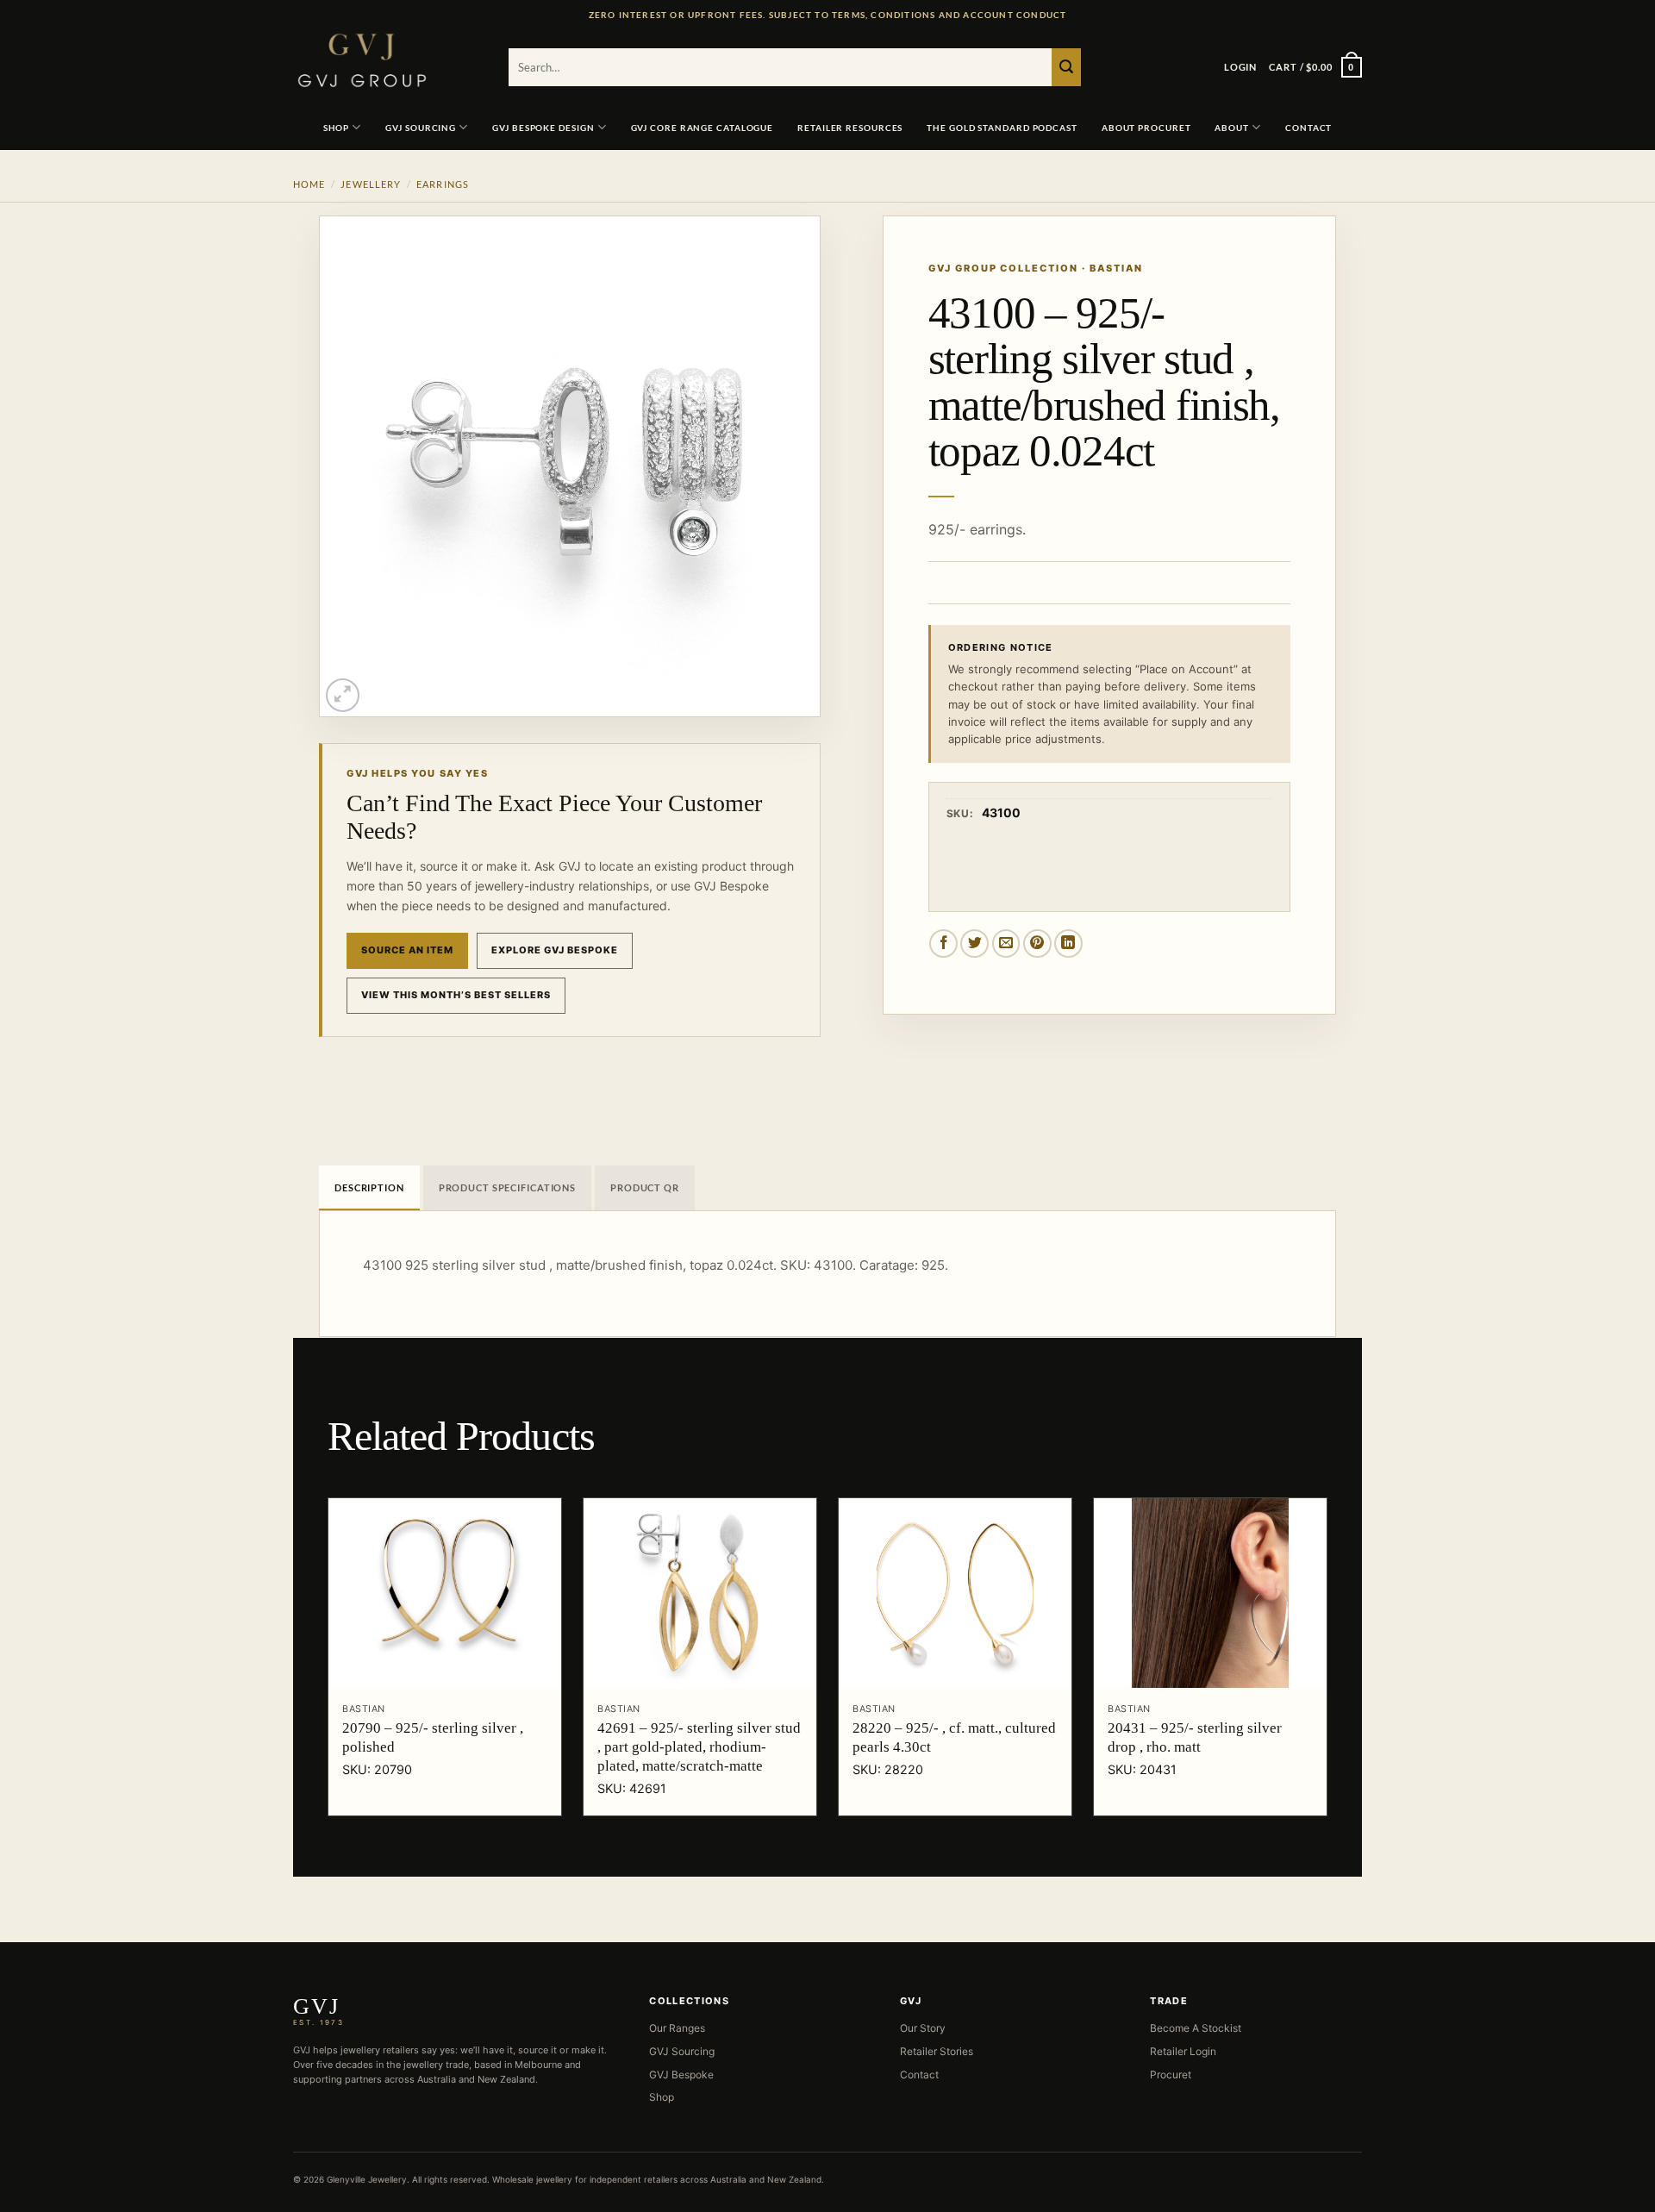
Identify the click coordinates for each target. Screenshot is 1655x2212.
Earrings (443, 184)
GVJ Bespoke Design (543, 128)
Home (309, 184)
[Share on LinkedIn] (1068, 944)
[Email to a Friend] (1006, 944)
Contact (919, 2075)
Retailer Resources (850, 128)
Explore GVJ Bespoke (555, 950)
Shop (662, 2097)
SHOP (337, 128)
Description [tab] (369, 1187)
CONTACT (1308, 128)
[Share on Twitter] (974, 944)
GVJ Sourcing (421, 128)
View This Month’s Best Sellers (456, 995)
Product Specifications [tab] (507, 1187)
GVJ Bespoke (681, 2075)
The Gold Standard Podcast (1002, 128)
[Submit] (1066, 67)
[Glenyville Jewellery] (388, 60)
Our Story (923, 2028)
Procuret (1171, 2075)
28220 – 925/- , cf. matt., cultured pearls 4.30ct (954, 1737)
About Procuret (1146, 128)
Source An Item (407, 950)
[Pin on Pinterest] (1037, 944)
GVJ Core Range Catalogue (703, 128)
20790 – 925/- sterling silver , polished (433, 1737)
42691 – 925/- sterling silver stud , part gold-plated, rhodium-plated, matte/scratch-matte (699, 1747)
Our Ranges (677, 2028)
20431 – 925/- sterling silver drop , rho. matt (1195, 1737)
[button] (1240, 67)
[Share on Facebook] (943, 944)
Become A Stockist (1196, 2028)
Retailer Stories (937, 2051)
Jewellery (371, 184)
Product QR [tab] (645, 1187)
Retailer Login (1183, 2051)
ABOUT (1232, 128)
